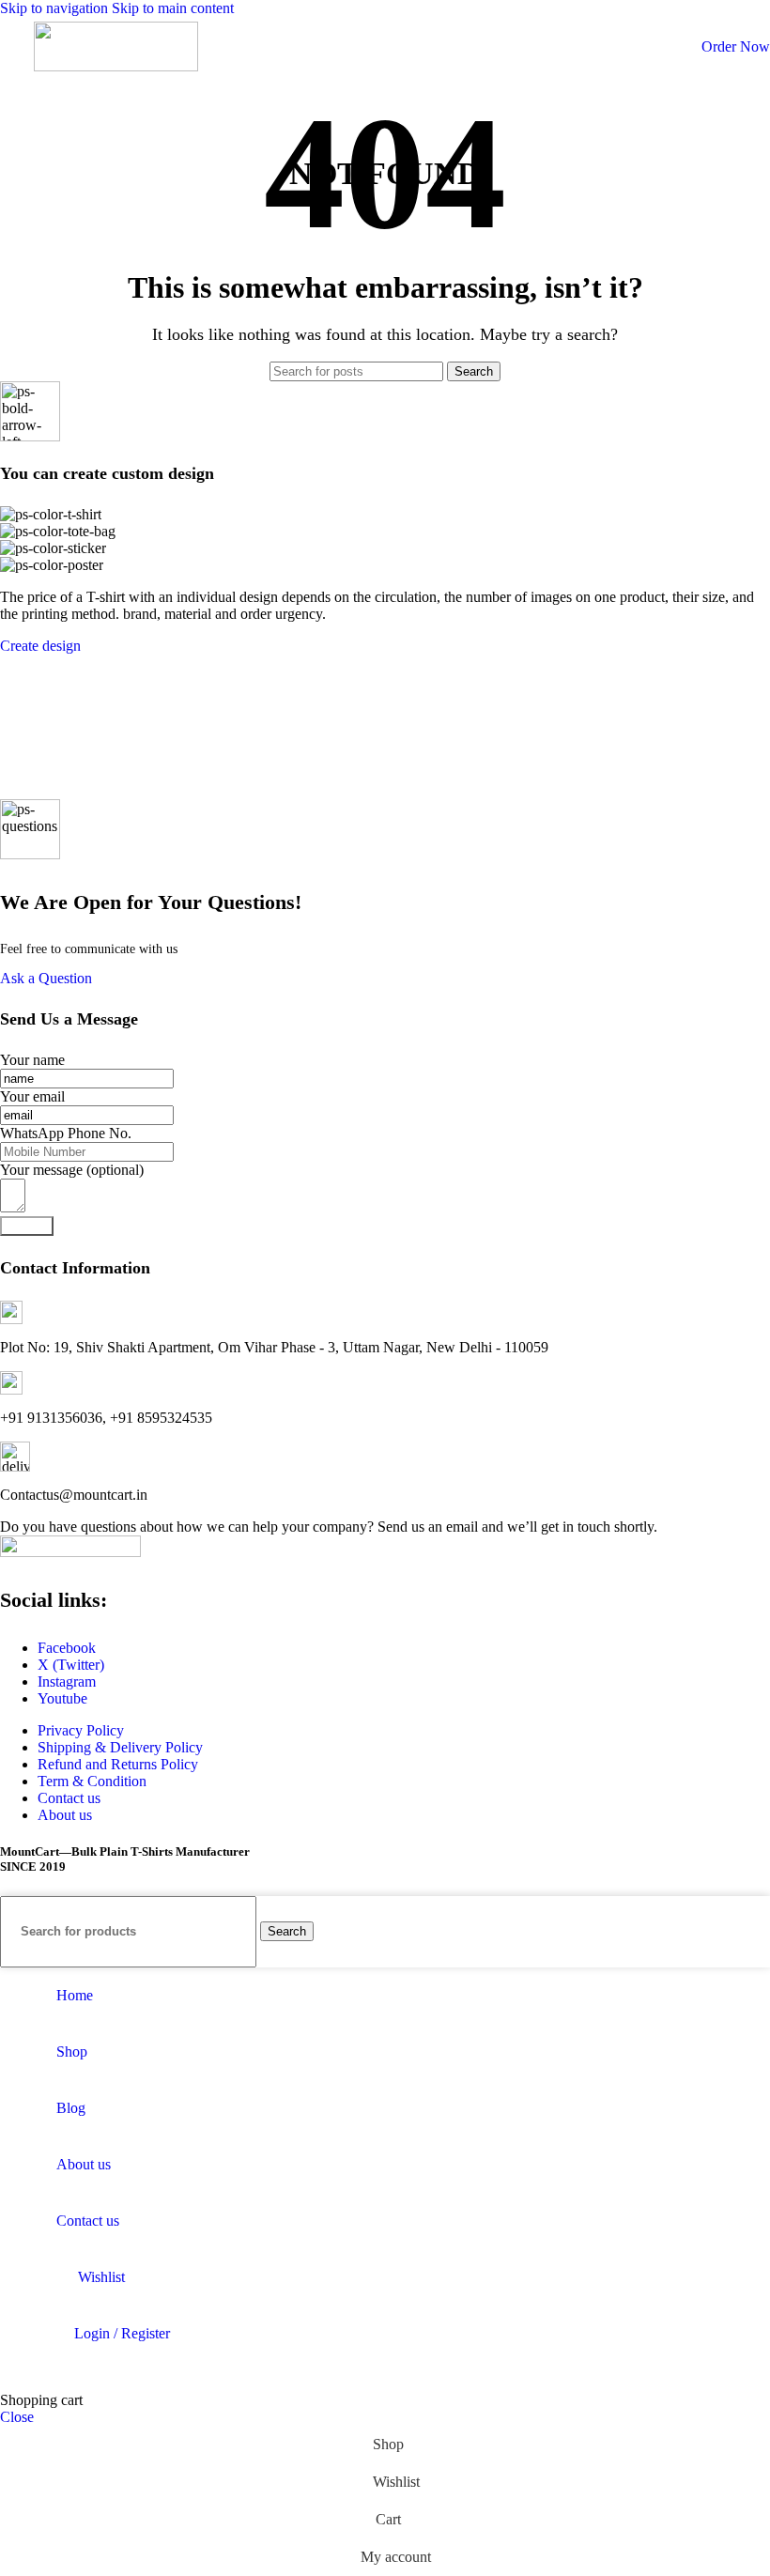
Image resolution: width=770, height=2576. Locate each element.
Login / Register (122, 2333)
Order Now (736, 46)
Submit (27, 1226)
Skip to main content (173, 8)
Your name (32, 1060)
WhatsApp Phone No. (66, 1133)
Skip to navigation (56, 8)
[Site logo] (116, 66)
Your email (32, 1096)
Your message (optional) (72, 1170)
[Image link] (70, 1552)
